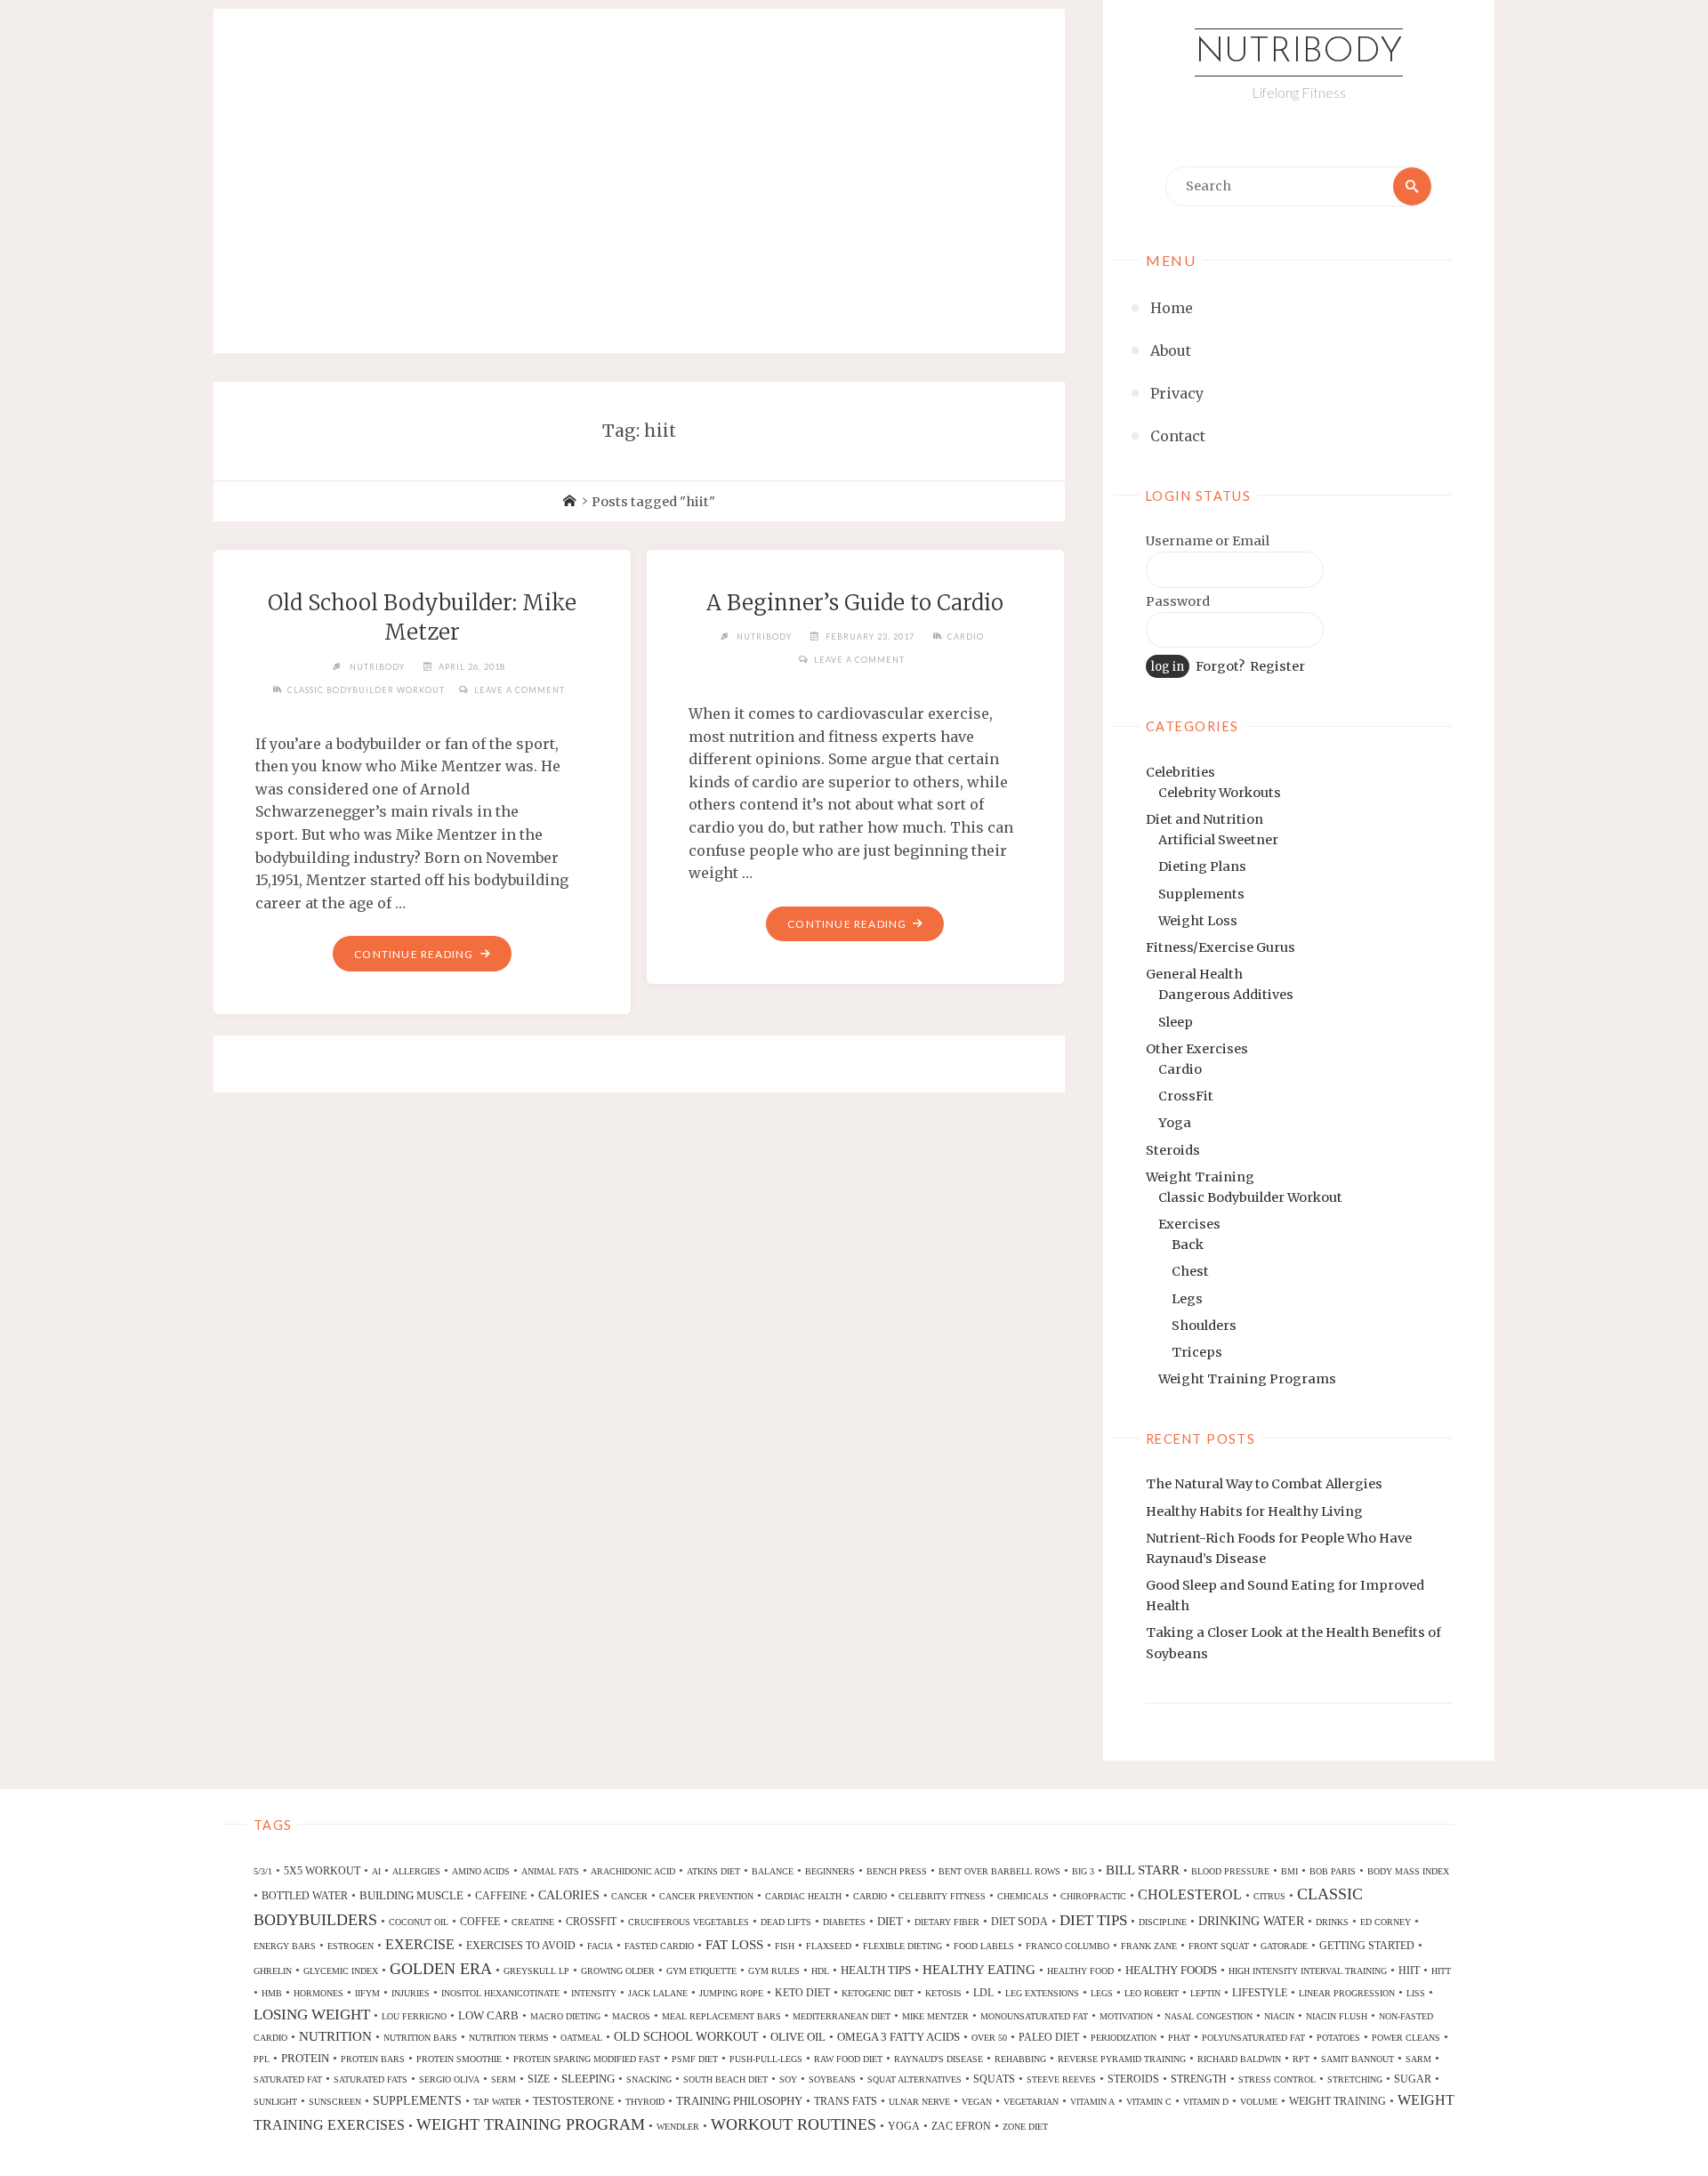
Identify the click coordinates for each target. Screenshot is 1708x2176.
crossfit (591, 1922)
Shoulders (1204, 1326)
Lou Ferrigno (414, 2016)
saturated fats (371, 2079)
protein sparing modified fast (587, 2059)
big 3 (1083, 1871)
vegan (977, 2102)
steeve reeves (1061, 2079)
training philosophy (739, 2101)
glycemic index (341, 1971)
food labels (984, 1946)
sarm (1418, 2059)
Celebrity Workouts (1220, 793)
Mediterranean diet (842, 2016)
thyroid (645, 2102)
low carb (488, 2015)
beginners (830, 1871)
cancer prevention (706, 1896)
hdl (820, 1971)
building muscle (411, 1895)
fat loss (734, 1945)
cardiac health (803, 1896)
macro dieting (565, 2016)
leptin (1205, 1993)
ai (376, 1871)
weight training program (531, 2124)
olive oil (798, 2037)
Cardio (1180, 1069)
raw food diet (848, 2059)
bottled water (305, 1896)
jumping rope (731, 1993)
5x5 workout (322, 1871)
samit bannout (1358, 2059)
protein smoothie (459, 2059)
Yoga (1175, 1123)
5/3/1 (263, 1871)
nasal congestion (1208, 2016)
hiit (1409, 1970)
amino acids (481, 1871)
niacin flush (1337, 2016)
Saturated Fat (288, 2079)
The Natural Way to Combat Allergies (1264, 1484)
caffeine (501, 1896)
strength (1199, 2079)
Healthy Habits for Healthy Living (1254, 1511)
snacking (649, 2079)
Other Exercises (1197, 1049)
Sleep (1176, 1022)
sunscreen (335, 2102)
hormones (318, 1993)
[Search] (1412, 186)
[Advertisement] (639, 162)
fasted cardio (659, 1946)
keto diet (802, 1993)
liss (1416, 1993)
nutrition (335, 2036)
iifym (367, 1993)
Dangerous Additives (1226, 995)
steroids (1133, 2079)
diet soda (1019, 1922)
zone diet (1025, 2127)
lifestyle (1260, 1993)
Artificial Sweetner (1218, 840)
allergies (416, 1871)
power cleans (1406, 2038)
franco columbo (1067, 1946)
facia (600, 1946)
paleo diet (1049, 2037)
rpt (1301, 2059)
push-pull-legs (766, 2059)
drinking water (1251, 1921)
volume (1259, 2102)
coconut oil (419, 1922)
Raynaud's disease (939, 2059)
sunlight (275, 2102)
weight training (1337, 2101)
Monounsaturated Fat (1034, 2016)
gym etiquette (701, 1971)
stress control (1277, 2079)
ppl (262, 2059)
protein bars (373, 2059)
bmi (1289, 1871)
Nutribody (1299, 52)
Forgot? (1220, 666)
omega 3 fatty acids (898, 2037)
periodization (1124, 2038)
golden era (441, 1969)
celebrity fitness (942, 1896)
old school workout (686, 2036)
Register (1277, 666)
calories (569, 1895)
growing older (618, 1971)
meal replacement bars (721, 2016)
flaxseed (829, 1946)
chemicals (1023, 1896)
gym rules (774, 1971)
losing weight (312, 2015)
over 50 (989, 2038)
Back (1188, 1245)
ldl (983, 1993)
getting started (1367, 1946)
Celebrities (1180, 772)
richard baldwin (1239, 2059)
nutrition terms (509, 2038)
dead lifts (786, 1922)
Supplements (1201, 894)
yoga (904, 2126)
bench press (897, 1871)
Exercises (1189, 1224)
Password (1178, 601)
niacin (1279, 2016)
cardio (870, 1896)
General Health (1194, 974)
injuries (411, 1993)
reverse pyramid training (1122, 2059)
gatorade (1284, 1946)
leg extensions (1042, 1993)
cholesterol (1190, 1894)
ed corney (1386, 1922)
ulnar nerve (919, 2102)
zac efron (961, 2126)
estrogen (350, 1946)
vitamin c (1149, 2102)
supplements (417, 2100)
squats (994, 2079)
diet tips (1093, 1920)
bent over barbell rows (999, 1871)
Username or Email (1208, 541)
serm (504, 2079)
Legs (1187, 1299)
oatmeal (581, 2038)
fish (785, 1946)
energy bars (285, 1946)
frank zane (1149, 1946)
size (539, 2079)
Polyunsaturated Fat (1253, 2038)
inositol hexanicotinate (500, 1993)
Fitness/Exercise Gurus (1221, 947)
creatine (533, 1922)
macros (631, 2016)
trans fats (846, 2101)
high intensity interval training (1308, 1971)
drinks (1332, 1922)
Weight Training (1200, 1177)
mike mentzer (935, 2016)
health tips (876, 1970)
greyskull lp (536, 1971)
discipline (1163, 1922)
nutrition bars (420, 2038)
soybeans (832, 2079)
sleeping (588, 2079)
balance (773, 1871)
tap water (497, 2102)
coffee (480, 1922)
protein (305, 2058)
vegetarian (1031, 2102)
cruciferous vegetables (689, 1922)
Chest (1190, 1271)
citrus (1269, 1896)
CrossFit (1186, 1096)
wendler (678, 2127)
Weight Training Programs (1247, 1379)
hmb (272, 1993)
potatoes (1338, 2038)
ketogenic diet (878, 1993)
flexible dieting (902, 1946)
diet (890, 1921)
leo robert (1152, 1993)
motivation (1126, 2016)
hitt (1441, 1971)
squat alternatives (914, 2079)
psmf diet (695, 2059)
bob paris (1333, 1871)
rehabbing (1020, 2059)
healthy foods (1171, 1970)
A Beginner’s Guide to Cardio (855, 603)
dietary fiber (947, 1922)
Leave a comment (520, 690)
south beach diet (725, 2079)
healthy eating (979, 1970)
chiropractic (1093, 1896)
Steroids (1173, 1150)
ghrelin (273, 1971)
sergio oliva (449, 2079)
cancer (629, 1896)
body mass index (1408, 1871)
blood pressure (1230, 1871)
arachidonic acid (633, 1871)
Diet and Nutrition (1204, 819)
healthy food (1080, 1971)
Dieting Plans (1202, 866)
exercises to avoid (521, 1946)
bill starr (1143, 1870)
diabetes (844, 1922)
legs (1102, 1993)
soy (788, 2079)
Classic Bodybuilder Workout (1250, 1197)
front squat (1219, 1946)
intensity (594, 1993)
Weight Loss (1198, 921)
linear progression (1347, 1993)
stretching (1355, 2079)
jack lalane (658, 1993)
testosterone (573, 2101)
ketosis (943, 1993)
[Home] (569, 502)
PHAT (1179, 2038)
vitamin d (1206, 2102)
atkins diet (713, 1871)
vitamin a (1092, 2102)
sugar (1413, 2079)
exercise (420, 1944)
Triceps (1197, 1352)
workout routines (794, 2124)
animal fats (550, 1871)
